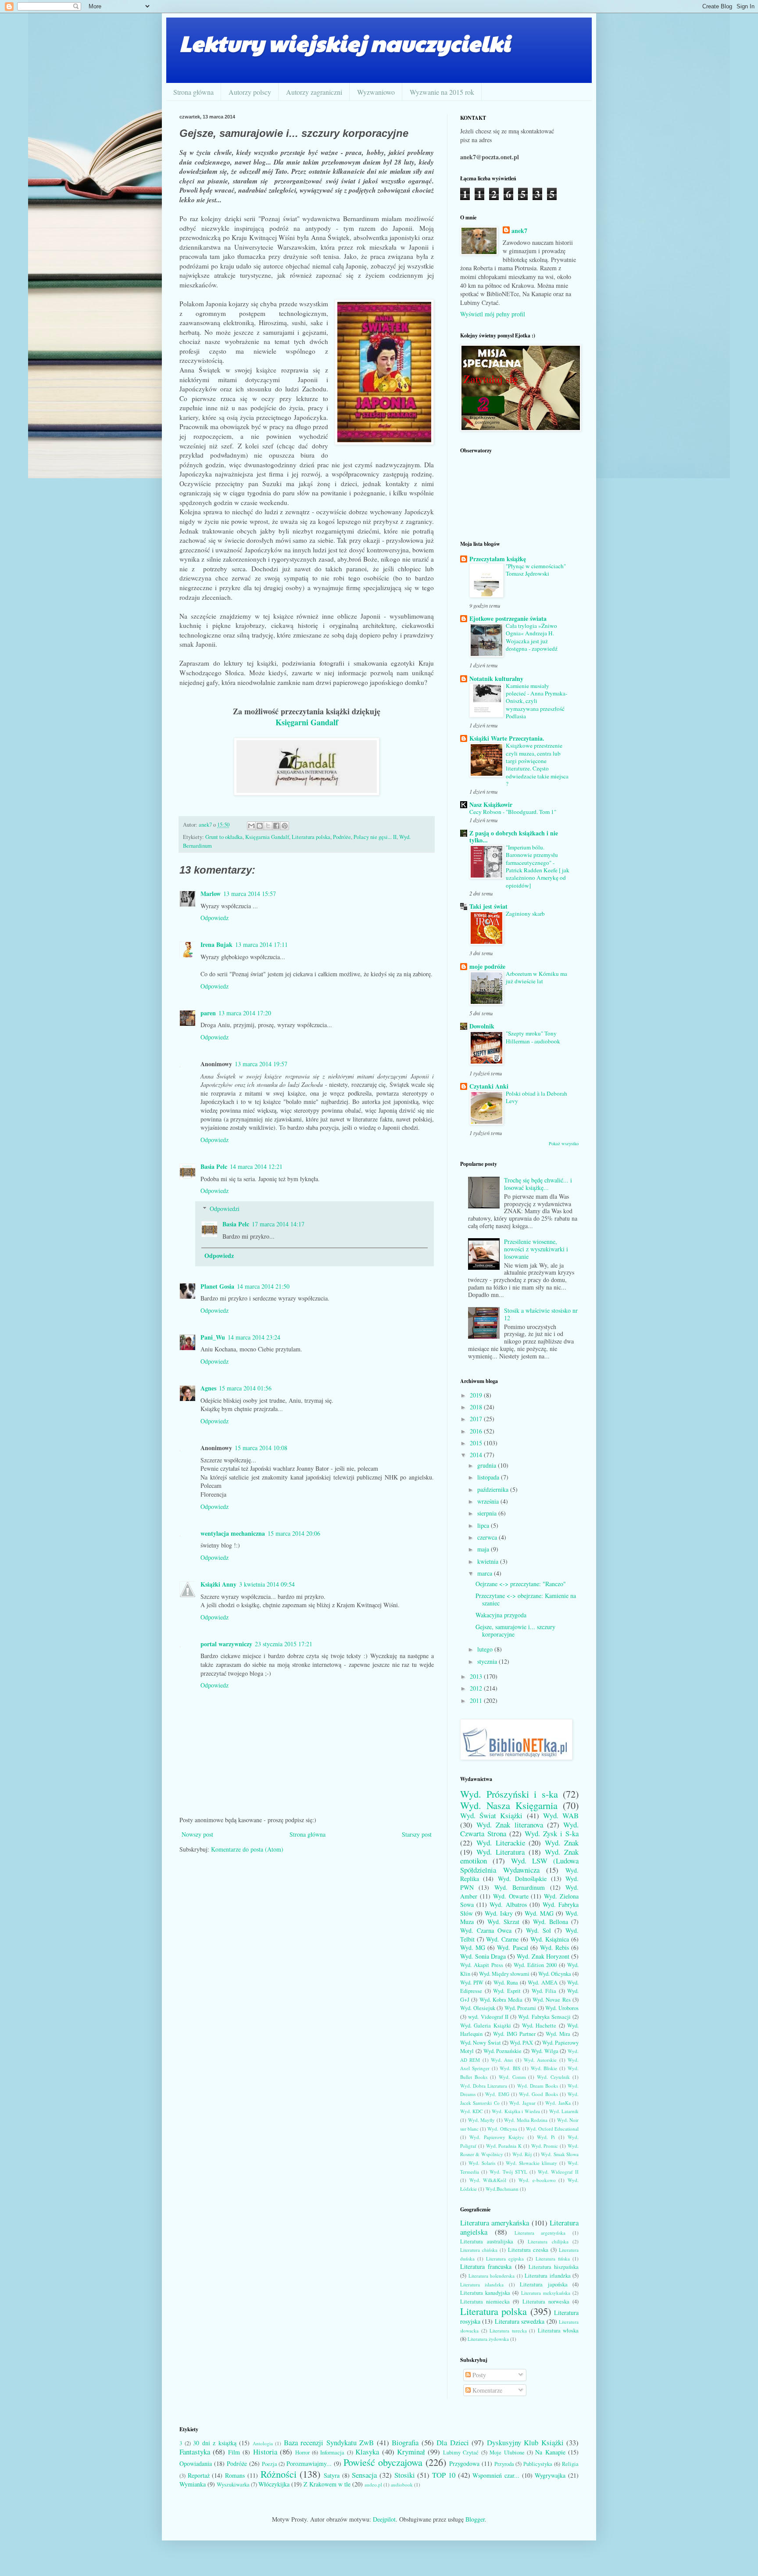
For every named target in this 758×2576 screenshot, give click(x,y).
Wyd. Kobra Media (501, 2000)
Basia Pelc (214, 1166)
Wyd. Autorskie (540, 2060)
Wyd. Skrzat (503, 1922)
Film (234, 2452)
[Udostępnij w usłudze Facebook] (276, 826)
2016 (477, 1431)
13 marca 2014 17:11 (261, 944)
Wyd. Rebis (554, 1947)
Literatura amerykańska (495, 2223)
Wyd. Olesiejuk (478, 2008)
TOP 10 (444, 2475)
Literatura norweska (546, 2302)
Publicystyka (538, 2464)
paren (208, 1013)
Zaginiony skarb (525, 914)
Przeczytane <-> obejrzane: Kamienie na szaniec (526, 1599)
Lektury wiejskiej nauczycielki (345, 43)
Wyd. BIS (510, 2068)
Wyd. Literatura (501, 1852)
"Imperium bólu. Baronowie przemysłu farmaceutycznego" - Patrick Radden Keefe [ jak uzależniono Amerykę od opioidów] (538, 866)
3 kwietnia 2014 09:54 (267, 1584)
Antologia (263, 2443)
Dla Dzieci (453, 2442)
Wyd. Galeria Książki (486, 2026)
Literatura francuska (486, 2266)
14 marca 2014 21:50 (263, 1286)
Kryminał (411, 2452)
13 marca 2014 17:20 (245, 1013)
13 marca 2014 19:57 (261, 1064)
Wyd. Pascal (512, 1947)
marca (486, 1573)
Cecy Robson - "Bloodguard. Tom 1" (513, 812)
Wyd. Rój (522, 2154)
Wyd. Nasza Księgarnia (509, 1805)
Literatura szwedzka (520, 2321)
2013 (477, 1676)
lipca (484, 1525)
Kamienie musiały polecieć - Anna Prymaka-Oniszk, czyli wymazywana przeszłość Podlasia (536, 701)
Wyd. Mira (558, 2034)
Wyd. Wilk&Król (488, 2180)
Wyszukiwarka (233, 2485)
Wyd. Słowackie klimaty (531, 2163)
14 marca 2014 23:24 (254, 1337)
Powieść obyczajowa (383, 2462)
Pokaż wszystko (564, 1143)
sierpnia (488, 1513)
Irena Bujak (216, 944)
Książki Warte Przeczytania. (507, 738)
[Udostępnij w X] (268, 826)
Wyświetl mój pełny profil (493, 314)
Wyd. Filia (544, 1991)
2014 (477, 1455)
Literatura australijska (487, 2241)
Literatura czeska (528, 2250)
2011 (477, 1700)
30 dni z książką (215, 2443)
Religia (570, 2464)
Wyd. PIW (472, 1983)
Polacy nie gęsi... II (375, 837)
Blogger (475, 2519)
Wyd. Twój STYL (508, 2172)
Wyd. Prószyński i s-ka (509, 1794)
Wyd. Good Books (538, 2094)
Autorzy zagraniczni (314, 92)
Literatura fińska (553, 2259)
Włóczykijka (274, 2484)
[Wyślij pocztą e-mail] (251, 826)
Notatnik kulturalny (496, 679)
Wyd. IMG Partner (514, 2034)
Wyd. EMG (497, 2094)
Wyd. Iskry (499, 1913)
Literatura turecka (508, 2331)
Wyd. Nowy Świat (481, 2043)
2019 (477, 1395)
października (494, 1489)
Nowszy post (197, 1834)
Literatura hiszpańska (554, 2267)
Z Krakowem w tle (327, 2484)
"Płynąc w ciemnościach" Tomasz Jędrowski (536, 570)
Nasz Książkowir (491, 804)
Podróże (342, 837)
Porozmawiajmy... (309, 2463)
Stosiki (405, 2475)
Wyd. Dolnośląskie (522, 1879)
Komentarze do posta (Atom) (247, 1849)
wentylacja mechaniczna (233, 1533)
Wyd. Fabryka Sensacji (544, 2017)
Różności (279, 2474)
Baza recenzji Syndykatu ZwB (329, 2442)
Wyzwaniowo (376, 92)
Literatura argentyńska (540, 2233)
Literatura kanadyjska (485, 2293)
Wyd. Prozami (520, 2008)
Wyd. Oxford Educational (552, 2129)
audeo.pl (373, 2485)
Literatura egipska (505, 2259)
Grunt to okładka (224, 837)
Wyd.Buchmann (502, 2189)
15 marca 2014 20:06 (294, 1533)
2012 (477, 1688)
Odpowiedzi (225, 1209)
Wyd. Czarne (502, 1939)
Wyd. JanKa (558, 2103)
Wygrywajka (550, 2475)
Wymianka (193, 2484)
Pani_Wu (213, 1337)
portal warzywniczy (226, 1644)
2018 (477, 1407)
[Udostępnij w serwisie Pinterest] (285, 826)
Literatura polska (311, 837)
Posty (478, 2375)
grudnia (488, 1465)
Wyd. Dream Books (538, 2086)
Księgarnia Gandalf (267, 837)
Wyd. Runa (506, 1983)
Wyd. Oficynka (555, 1974)
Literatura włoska (558, 2331)
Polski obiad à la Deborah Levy (536, 1097)
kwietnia (489, 1561)
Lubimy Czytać (461, 2452)
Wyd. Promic (545, 2146)
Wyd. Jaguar (522, 2103)
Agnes (208, 1388)
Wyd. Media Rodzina (526, 2120)
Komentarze (486, 2390)
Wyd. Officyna (502, 2129)
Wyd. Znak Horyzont (543, 1956)
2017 (477, 1419)
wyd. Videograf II (488, 2017)
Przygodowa (464, 2463)
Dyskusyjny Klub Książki (525, 2442)
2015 (477, 1443)
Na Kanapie (550, 2452)
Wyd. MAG (539, 1913)
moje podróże (487, 966)
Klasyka (367, 2452)
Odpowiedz (215, 918)
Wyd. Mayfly (482, 2120)
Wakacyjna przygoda (501, 1615)
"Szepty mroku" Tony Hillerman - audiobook (533, 1037)
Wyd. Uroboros (562, 2008)
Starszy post (417, 1834)
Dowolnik (482, 1026)
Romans (235, 2475)
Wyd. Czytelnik (553, 2077)
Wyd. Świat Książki (491, 1815)
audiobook (402, 2485)
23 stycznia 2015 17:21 (284, 1644)
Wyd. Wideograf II (558, 2172)
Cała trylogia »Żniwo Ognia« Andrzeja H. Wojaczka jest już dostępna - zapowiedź (532, 637)
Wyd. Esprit (507, 1991)
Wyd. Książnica (550, 1939)
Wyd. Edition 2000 (535, 1965)
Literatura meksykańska (546, 2293)
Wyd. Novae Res (552, 2000)
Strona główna (193, 92)
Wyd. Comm (512, 2077)
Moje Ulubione (507, 2452)
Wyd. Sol (538, 1930)
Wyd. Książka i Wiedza (516, 2111)
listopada (489, 1477)
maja (484, 1549)
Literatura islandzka (482, 2284)
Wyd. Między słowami (504, 1974)
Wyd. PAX (521, 2043)
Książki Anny (218, 1584)
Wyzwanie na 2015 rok (442, 92)
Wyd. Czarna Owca (486, 1930)
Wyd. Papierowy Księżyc (497, 2137)
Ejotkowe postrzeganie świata (508, 618)
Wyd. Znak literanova (510, 1825)
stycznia (488, 1661)
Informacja (332, 2452)
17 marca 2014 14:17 (278, 1224)
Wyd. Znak (562, 1843)
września (489, 1501)
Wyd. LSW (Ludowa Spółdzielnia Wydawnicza (519, 1865)
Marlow (211, 894)
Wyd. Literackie (501, 1843)
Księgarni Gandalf (307, 722)
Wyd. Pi (546, 2137)
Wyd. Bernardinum (520, 1887)
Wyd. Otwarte (511, 1896)
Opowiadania (196, 2463)
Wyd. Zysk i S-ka (552, 1833)
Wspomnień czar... (496, 2475)
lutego (486, 1649)
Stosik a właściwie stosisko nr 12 (541, 1314)
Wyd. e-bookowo (537, 2180)
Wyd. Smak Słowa (560, 2154)
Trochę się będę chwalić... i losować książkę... (538, 1184)
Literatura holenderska (492, 2276)
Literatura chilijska (548, 2241)
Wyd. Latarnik (564, 2111)
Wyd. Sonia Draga (483, 1956)
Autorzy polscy (250, 92)
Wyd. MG (473, 1947)
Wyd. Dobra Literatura (484, 2086)
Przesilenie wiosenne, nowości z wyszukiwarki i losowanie (536, 1249)
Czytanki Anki (489, 1086)
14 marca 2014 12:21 (256, 1166)
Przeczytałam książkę (498, 559)
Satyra (332, 2475)
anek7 (519, 231)
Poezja (270, 2464)
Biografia (405, 2442)
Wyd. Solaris (482, 2163)
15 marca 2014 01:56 (245, 1388)
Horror (302, 2452)
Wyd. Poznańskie (503, 2051)
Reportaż (199, 2475)
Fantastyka (195, 2452)
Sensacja (364, 2475)
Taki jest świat (488, 906)
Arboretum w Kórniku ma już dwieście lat (536, 977)
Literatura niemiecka (485, 2302)
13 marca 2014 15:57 (250, 894)
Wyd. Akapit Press (482, 1965)
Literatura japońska (543, 2284)
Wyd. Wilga (545, 2051)
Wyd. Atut (502, 2060)
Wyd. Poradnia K (504, 2146)
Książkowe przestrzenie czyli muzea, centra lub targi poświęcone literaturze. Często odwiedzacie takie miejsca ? (537, 764)
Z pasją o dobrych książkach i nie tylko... (514, 837)
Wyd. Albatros (508, 1904)
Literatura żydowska (488, 2339)
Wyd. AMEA (542, 1983)
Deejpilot (384, 2519)
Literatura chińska (479, 2250)
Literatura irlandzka (548, 2276)
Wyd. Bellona (551, 1922)
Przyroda (504, 2464)
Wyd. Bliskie (544, 2068)
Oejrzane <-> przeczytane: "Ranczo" (521, 1584)
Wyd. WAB (561, 1815)
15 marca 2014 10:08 (261, 1448)
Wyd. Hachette (539, 2026)
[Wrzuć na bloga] (260, 826)
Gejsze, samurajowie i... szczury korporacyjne (515, 1630)
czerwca (488, 1537)
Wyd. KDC (471, 2111)
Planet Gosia (217, 1286)
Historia (265, 2452)
